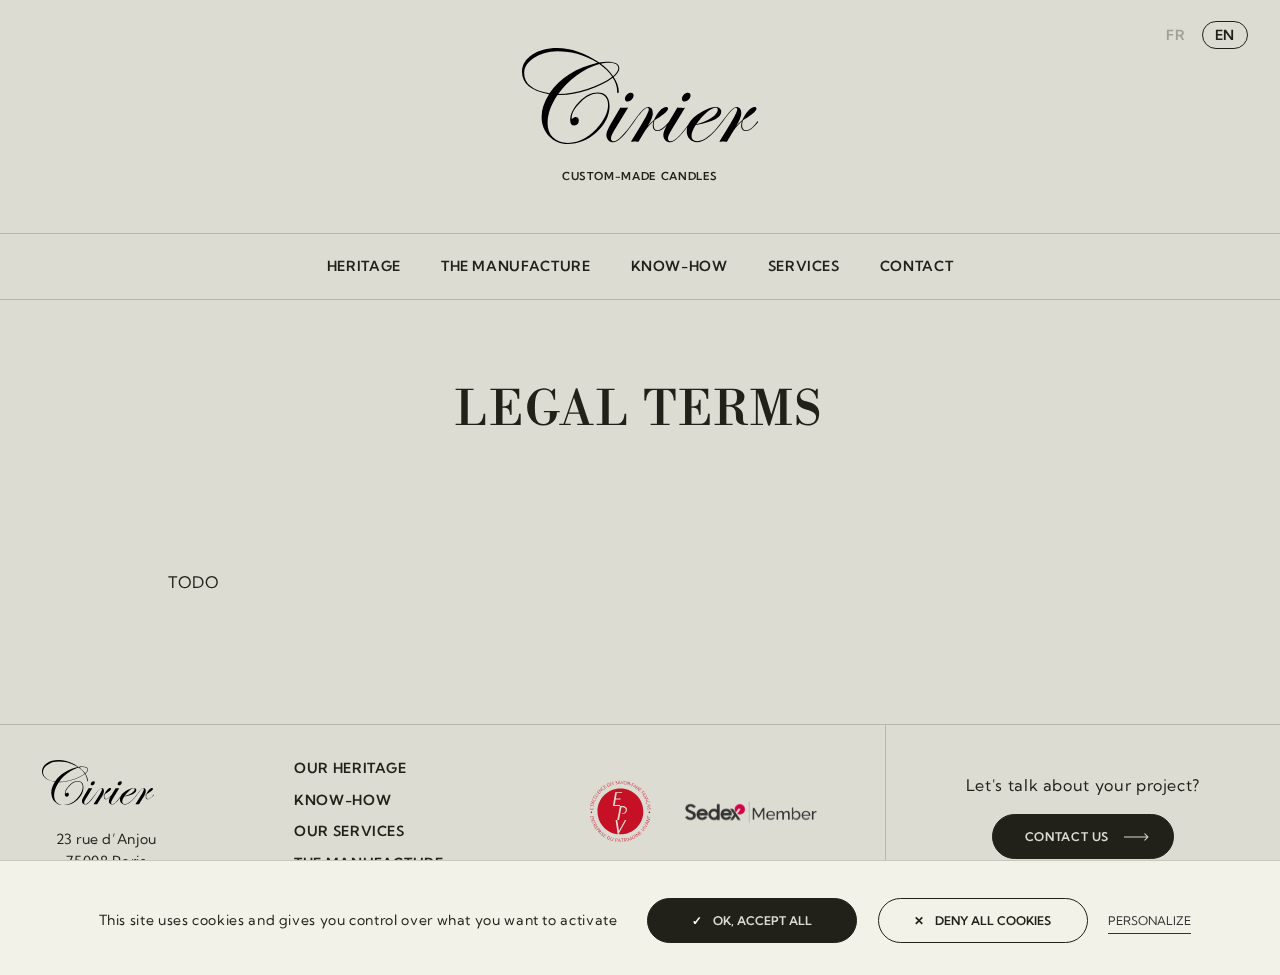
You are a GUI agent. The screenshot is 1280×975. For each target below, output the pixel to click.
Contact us (1067, 836)
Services (804, 266)
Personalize (1149, 920)
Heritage (364, 266)
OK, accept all (761, 920)
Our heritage (350, 768)
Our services (349, 831)
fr (1175, 35)
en (1225, 35)
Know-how (679, 266)
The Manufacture (516, 266)
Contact (916, 266)
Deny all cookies (991, 920)
